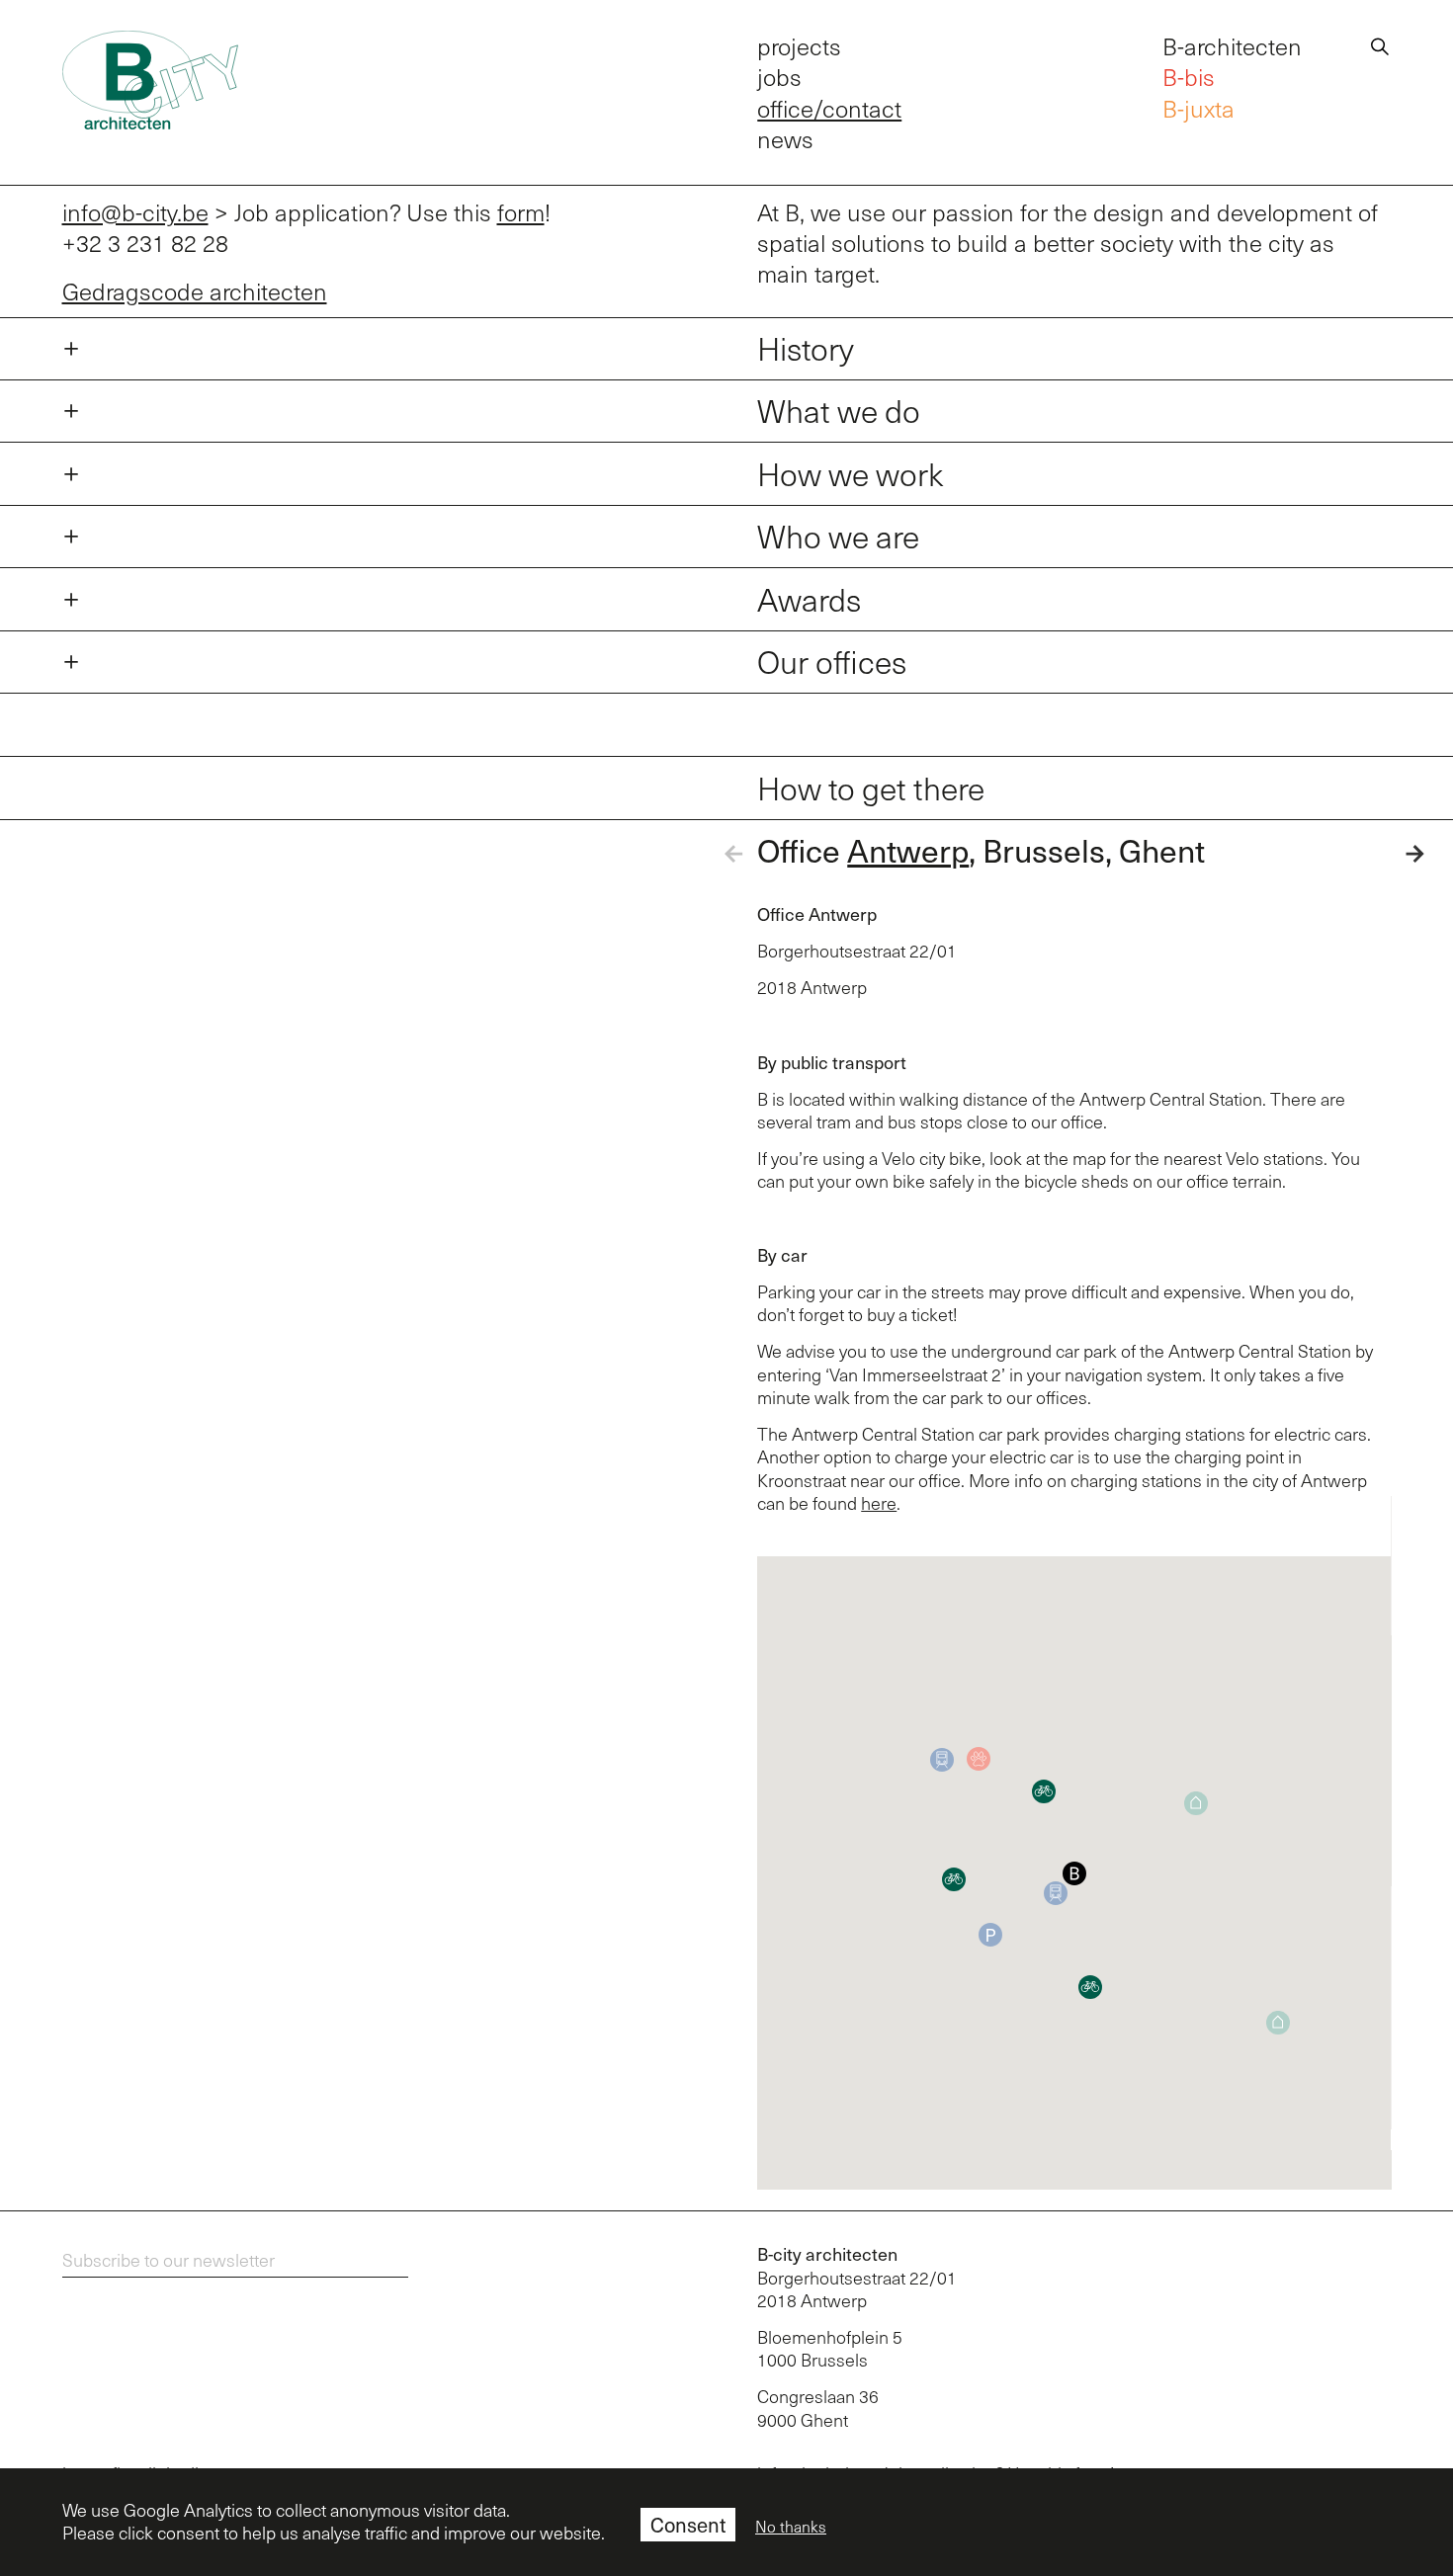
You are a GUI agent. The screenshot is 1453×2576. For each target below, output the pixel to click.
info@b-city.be (135, 212)
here (879, 1503)
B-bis (1189, 77)
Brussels (1044, 850)
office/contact (829, 108)
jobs (779, 77)
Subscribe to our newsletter (169, 2260)
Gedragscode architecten (195, 291)
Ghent (1162, 850)
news (785, 139)
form (521, 212)
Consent (688, 2525)
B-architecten (1232, 46)
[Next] (1396, 854)
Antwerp (908, 850)
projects (799, 46)
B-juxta (1198, 108)
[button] (1074, 1873)
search (1380, 43)
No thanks (791, 2527)
